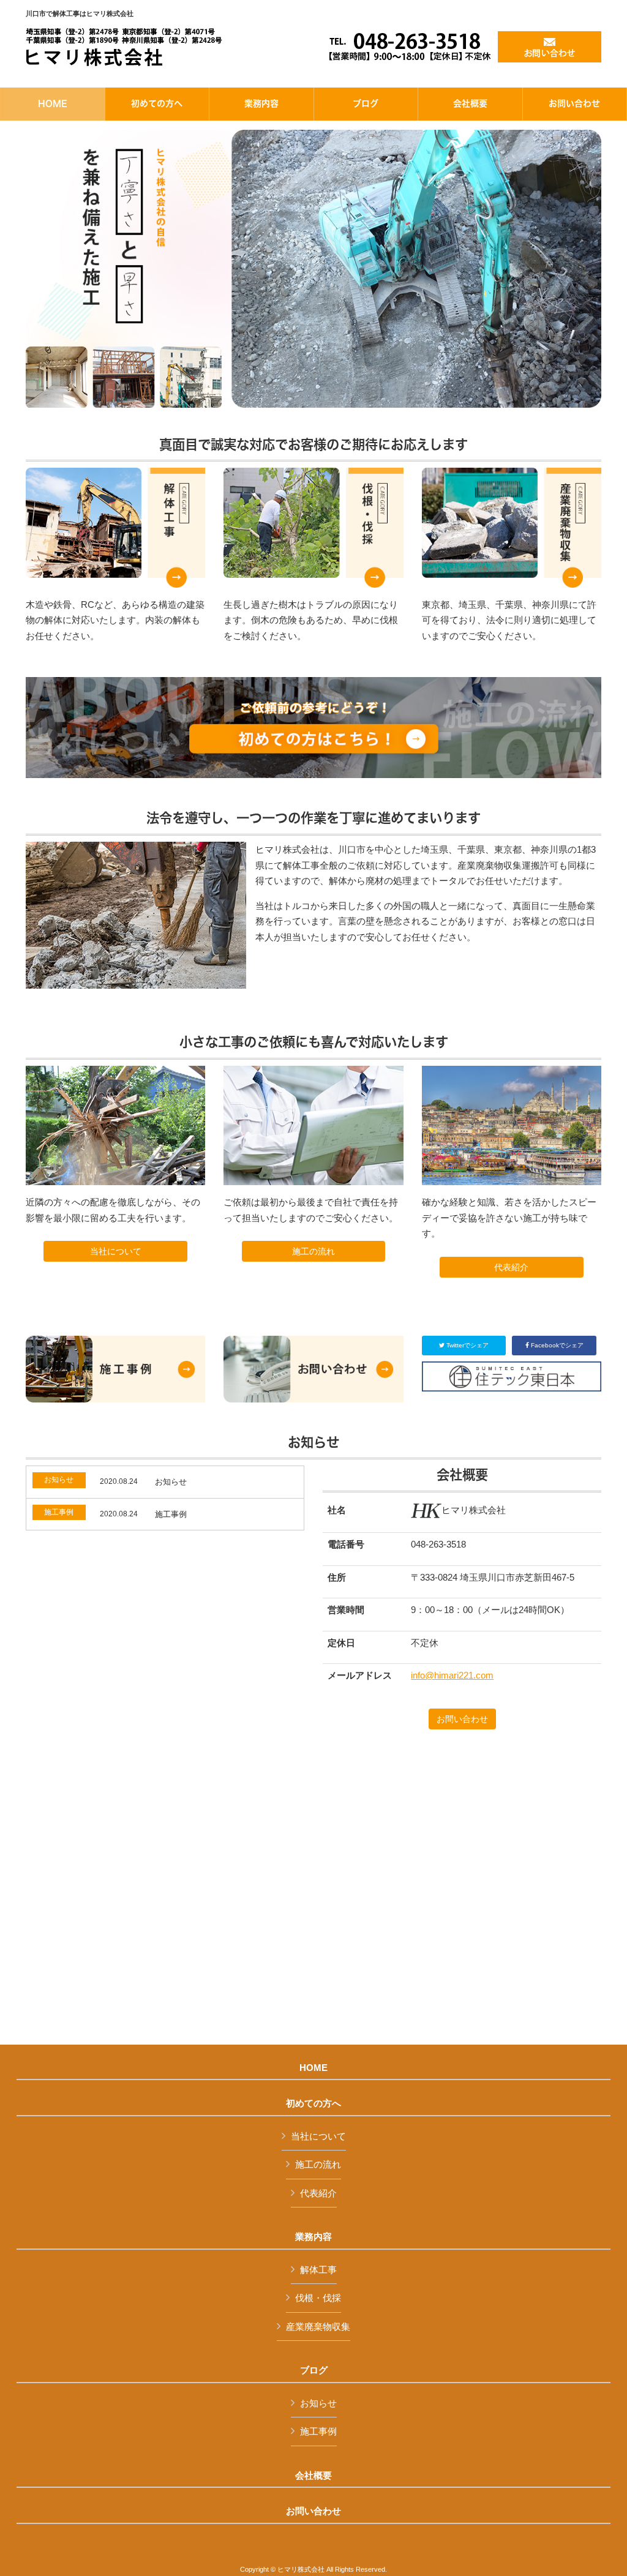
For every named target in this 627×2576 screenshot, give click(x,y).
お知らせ (318, 2403)
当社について (116, 1251)
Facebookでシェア (556, 1345)
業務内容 (313, 2237)
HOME (313, 2068)
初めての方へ (313, 2103)
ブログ (314, 2370)
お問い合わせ (462, 1719)
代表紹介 (511, 1267)
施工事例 (318, 2431)
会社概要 (313, 2476)
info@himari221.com (452, 1675)
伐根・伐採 (318, 2298)
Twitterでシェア (467, 1345)
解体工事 (318, 2270)
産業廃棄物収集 (318, 2327)
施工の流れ (313, 1251)
